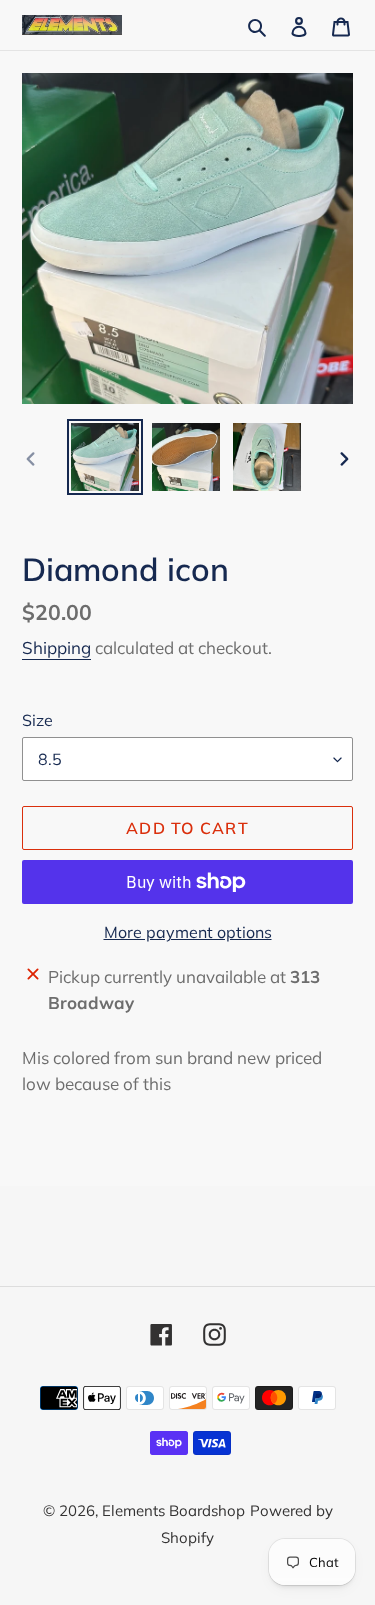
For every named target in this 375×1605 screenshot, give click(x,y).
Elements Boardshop (173, 1510)
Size (37, 720)
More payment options (188, 932)
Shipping (56, 647)
